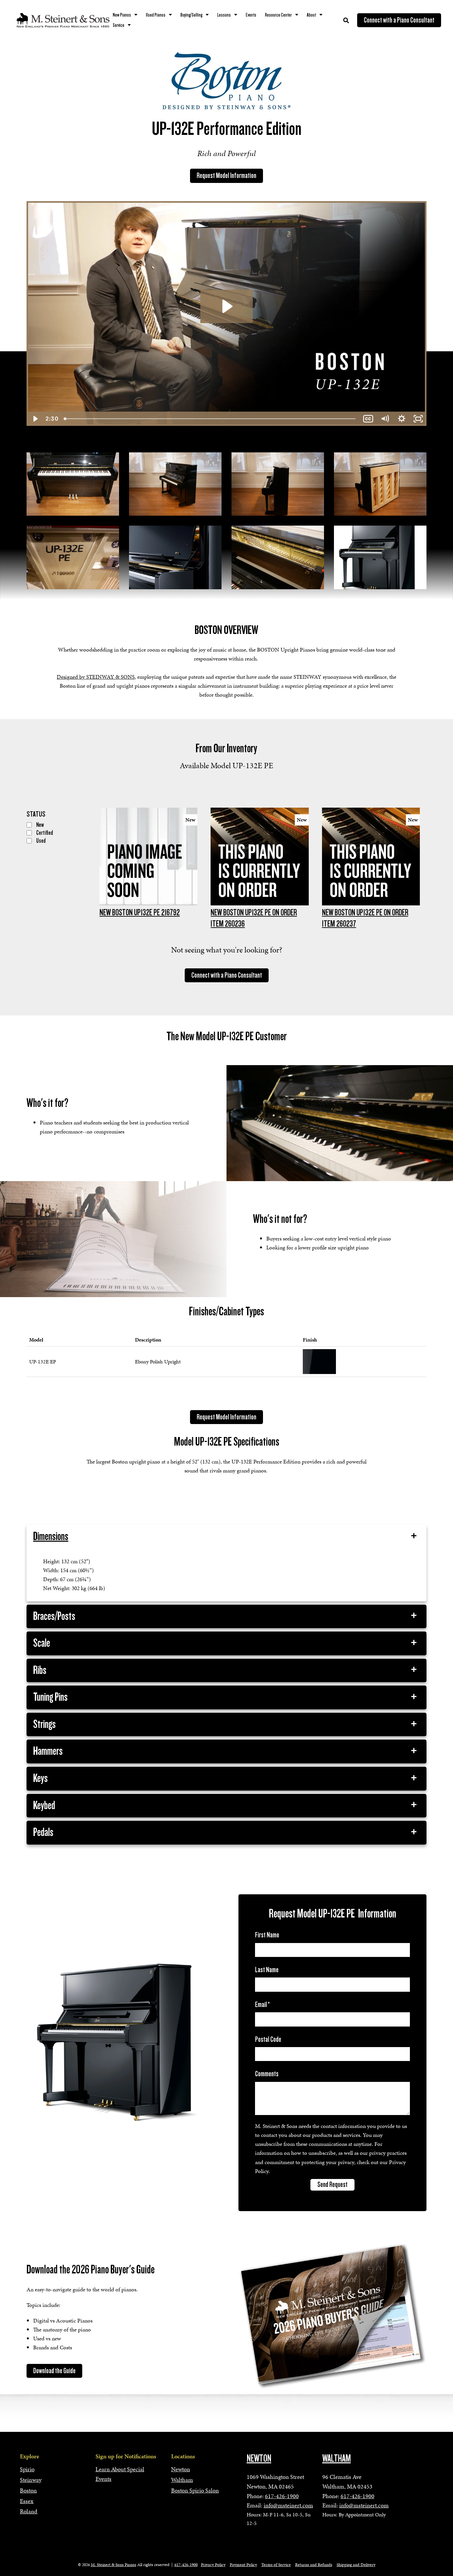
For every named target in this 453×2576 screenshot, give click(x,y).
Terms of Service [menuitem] (276, 2565)
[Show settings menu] (402, 419)
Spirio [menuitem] (27, 2469)
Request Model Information (227, 176)
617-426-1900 (282, 2496)
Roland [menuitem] (29, 2511)
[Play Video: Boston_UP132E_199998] (226, 306)
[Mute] (385, 419)
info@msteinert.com (288, 2505)
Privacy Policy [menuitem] (213, 2565)
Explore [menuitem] (30, 2456)
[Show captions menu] (368, 419)
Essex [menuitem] (27, 2501)
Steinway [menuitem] (31, 2480)
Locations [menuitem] (183, 2456)
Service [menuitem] (119, 25)
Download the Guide (54, 2371)
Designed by (96, 677)
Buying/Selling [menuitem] (191, 15)
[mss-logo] (63, 20)
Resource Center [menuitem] (278, 15)
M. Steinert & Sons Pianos (114, 2565)
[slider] (210, 419)
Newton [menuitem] (181, 2469)
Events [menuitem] (251, 15)
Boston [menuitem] (28, 2490)
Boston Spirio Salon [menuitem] (195, 2490)
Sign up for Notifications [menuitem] (126, 2456)
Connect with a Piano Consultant (399, 20)
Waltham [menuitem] (182, 2480)
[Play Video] (35, 419)
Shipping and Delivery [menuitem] (356, 2565)
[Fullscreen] (418, 419)
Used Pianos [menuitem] (156, 15)
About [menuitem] (311, 15)
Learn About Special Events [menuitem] (120, 2474)
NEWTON (259, 2458)
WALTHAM (337, 2458)
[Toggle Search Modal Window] (346, 20)
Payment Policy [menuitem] (243, 2565)
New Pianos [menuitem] (122, 15)
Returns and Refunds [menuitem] (314, 2565)
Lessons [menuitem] (224, 15)
